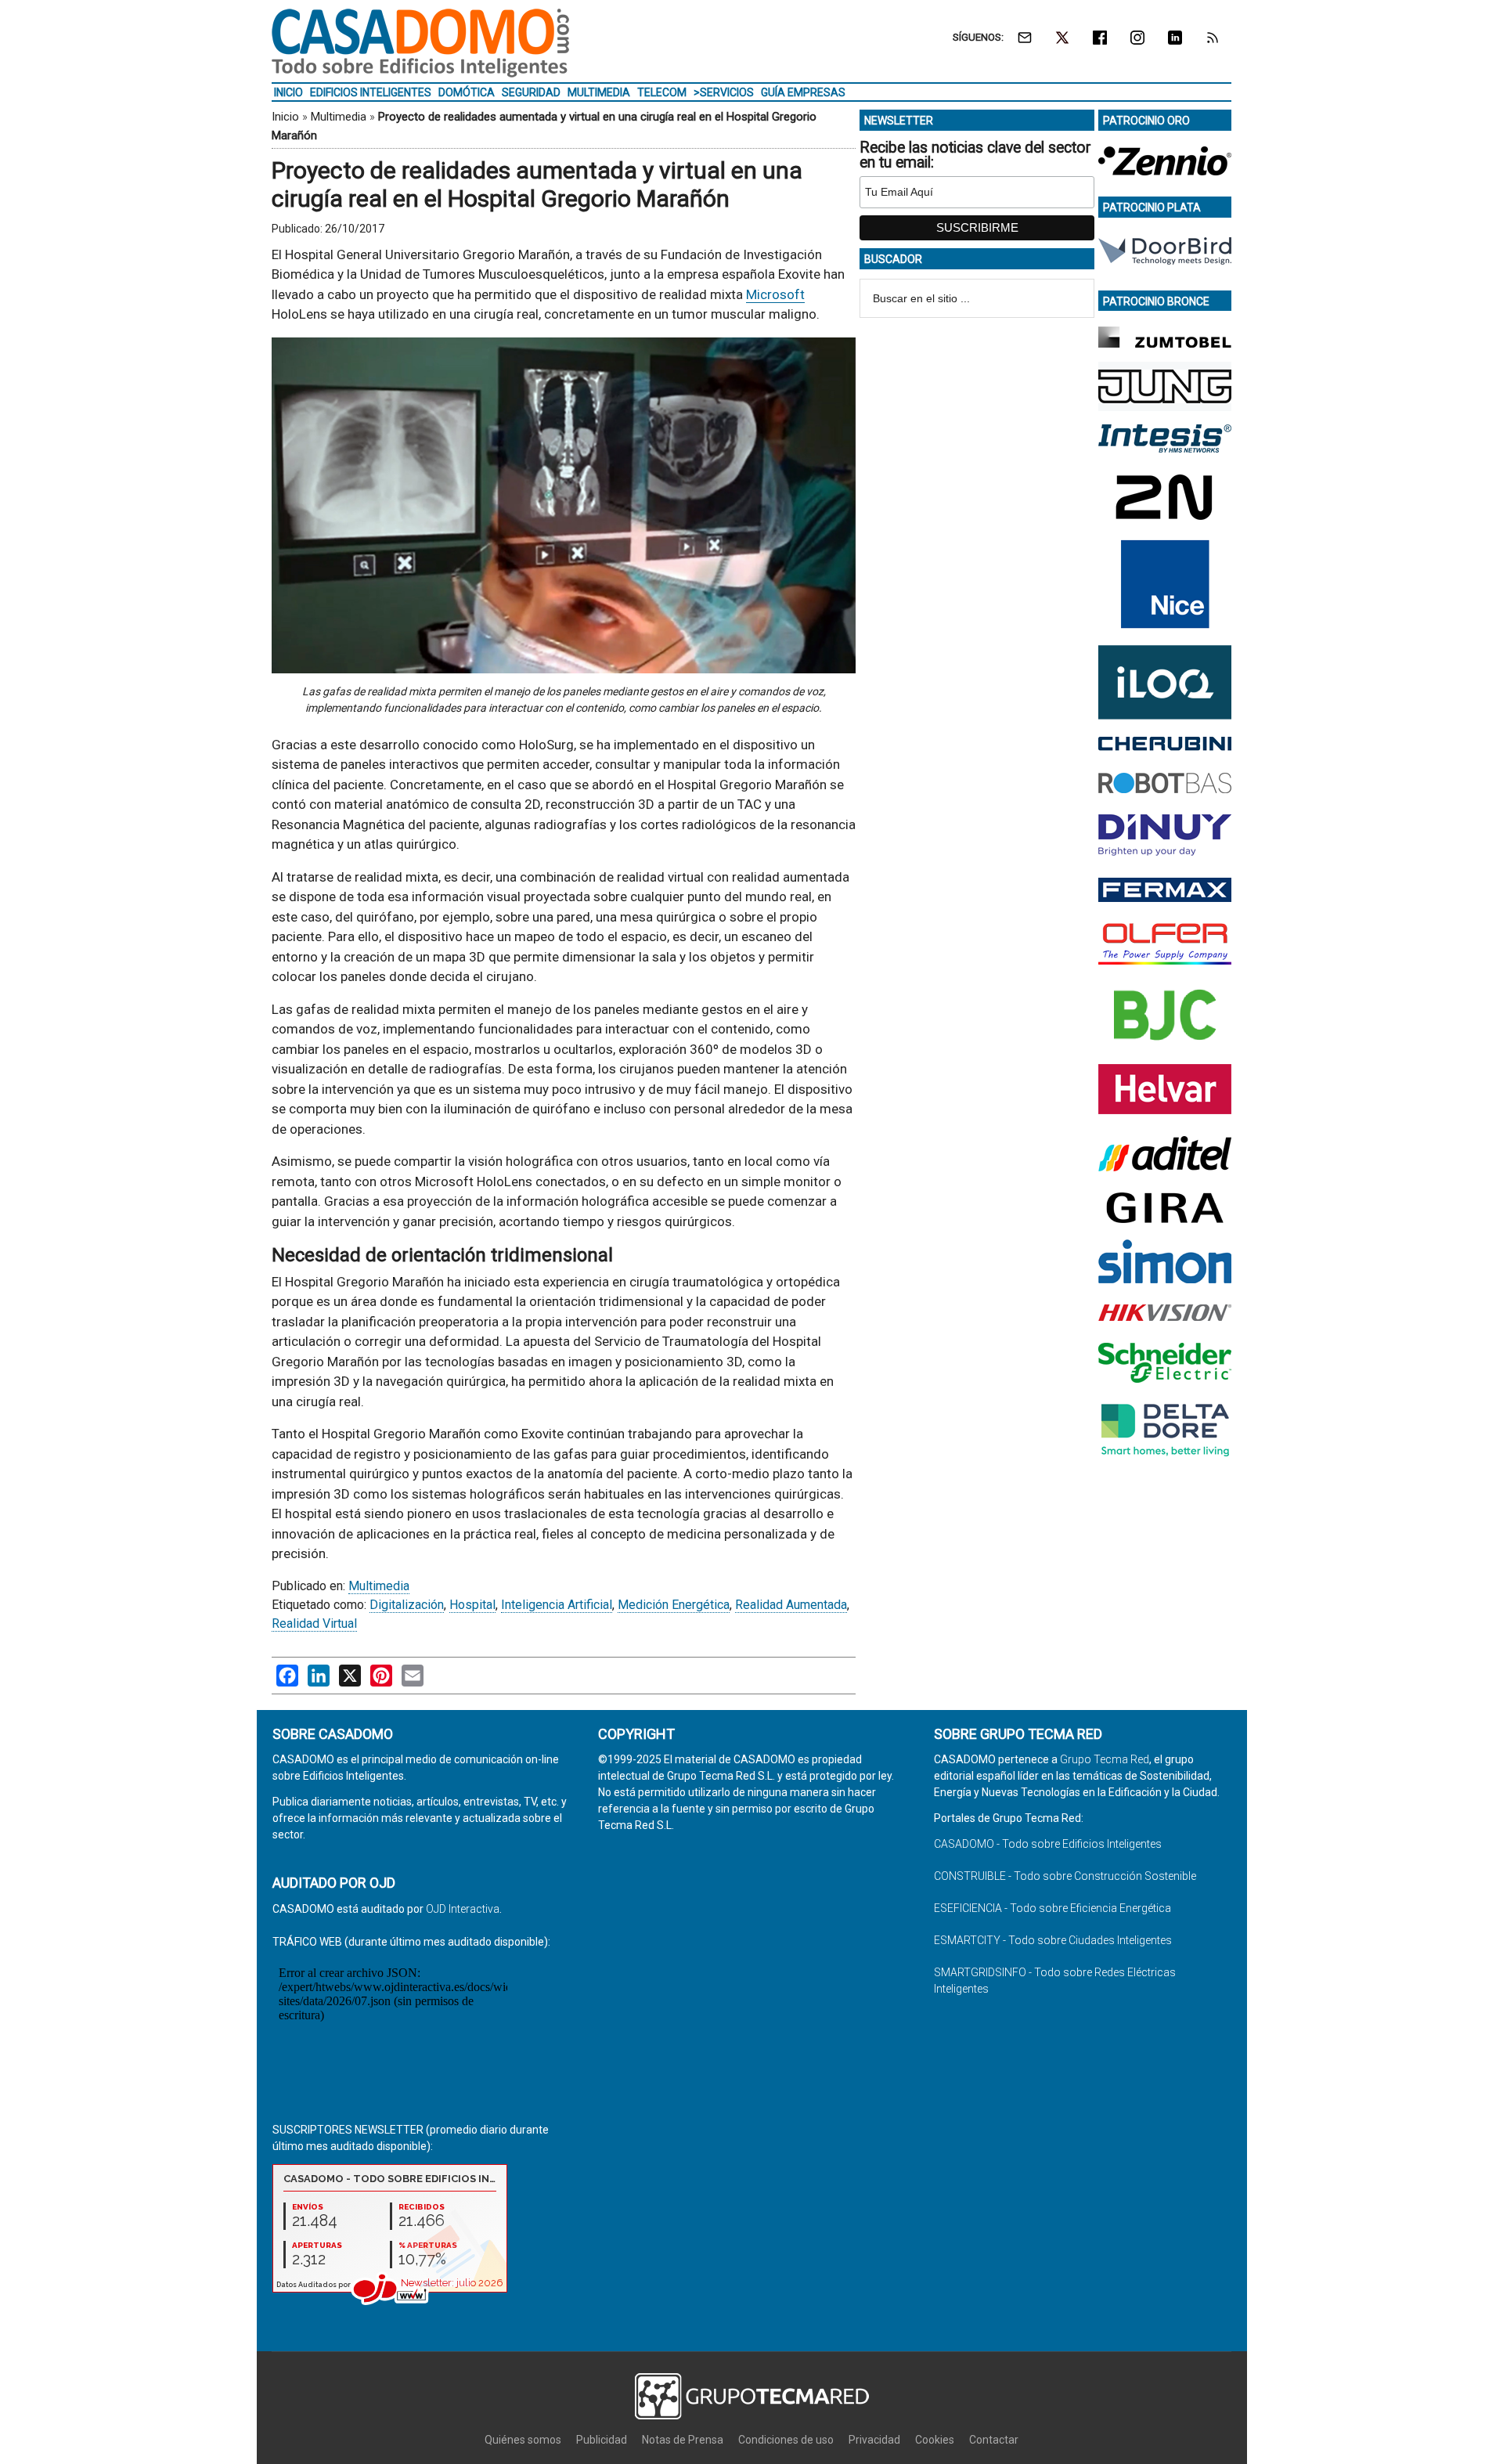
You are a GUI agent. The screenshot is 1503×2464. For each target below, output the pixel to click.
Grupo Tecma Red (1105, 1759)
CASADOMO (420, 43)
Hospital (472, 1605)
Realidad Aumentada (791, 1605)
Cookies (935, 2440)
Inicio (285, 117)
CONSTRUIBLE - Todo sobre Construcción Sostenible (1065, 1876)
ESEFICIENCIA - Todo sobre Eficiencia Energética (1052, 1908)
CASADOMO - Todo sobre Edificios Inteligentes (1048, 1844)
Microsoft (775, 294)
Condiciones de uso (786, 2440)
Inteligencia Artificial (557, 1605)
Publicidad (602, 2440)
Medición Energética (674, 1605)
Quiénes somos (523, 2440)
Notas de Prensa (683, 2440)
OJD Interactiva (463, 1909)
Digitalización (407, 1605)
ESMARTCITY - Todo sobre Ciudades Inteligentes (1053, 1940)
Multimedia (339, 117)
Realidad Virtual (314, 1623)
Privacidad (874, 2440)
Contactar (994, 2440)
